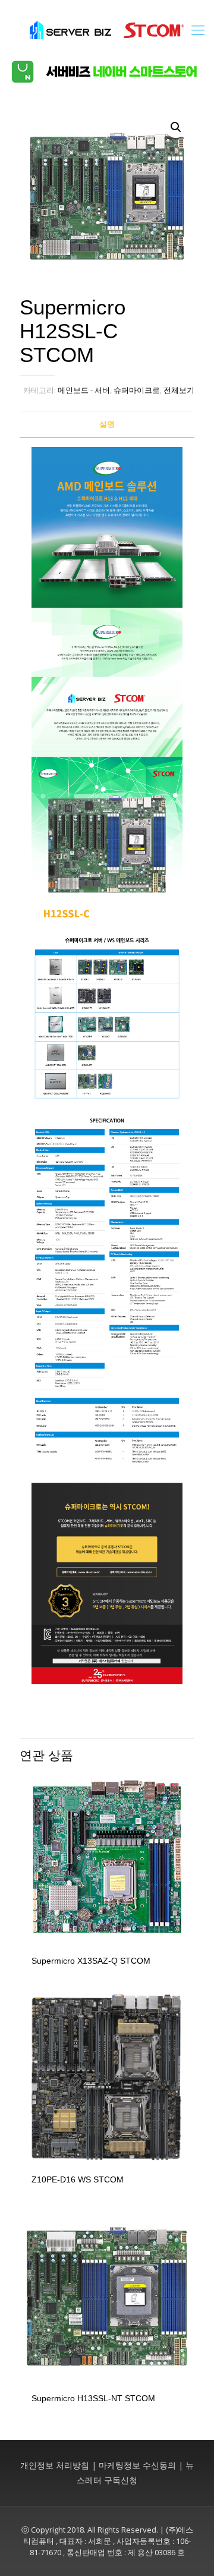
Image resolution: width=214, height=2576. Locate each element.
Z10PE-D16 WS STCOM (78, 2179)
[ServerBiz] (107, 29)
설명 (107, 424)
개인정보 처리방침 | (58, 2465)
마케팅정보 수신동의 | (141, 2465)
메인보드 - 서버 (84, 390)
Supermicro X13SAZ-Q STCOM (91, 1961)
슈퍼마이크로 (137, 390)
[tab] (107, 424)
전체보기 (179, 390)
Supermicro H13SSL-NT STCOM (93, 2398)
